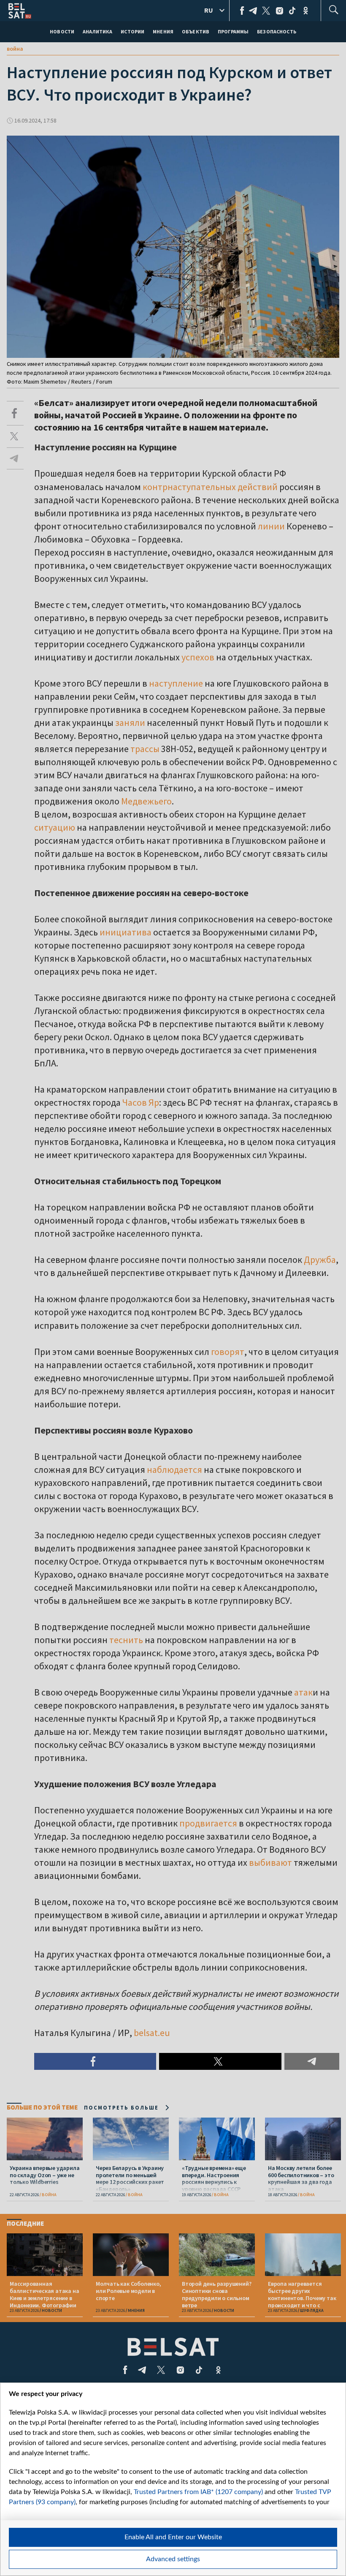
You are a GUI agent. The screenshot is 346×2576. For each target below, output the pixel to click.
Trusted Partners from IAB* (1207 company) (198, 2492)
